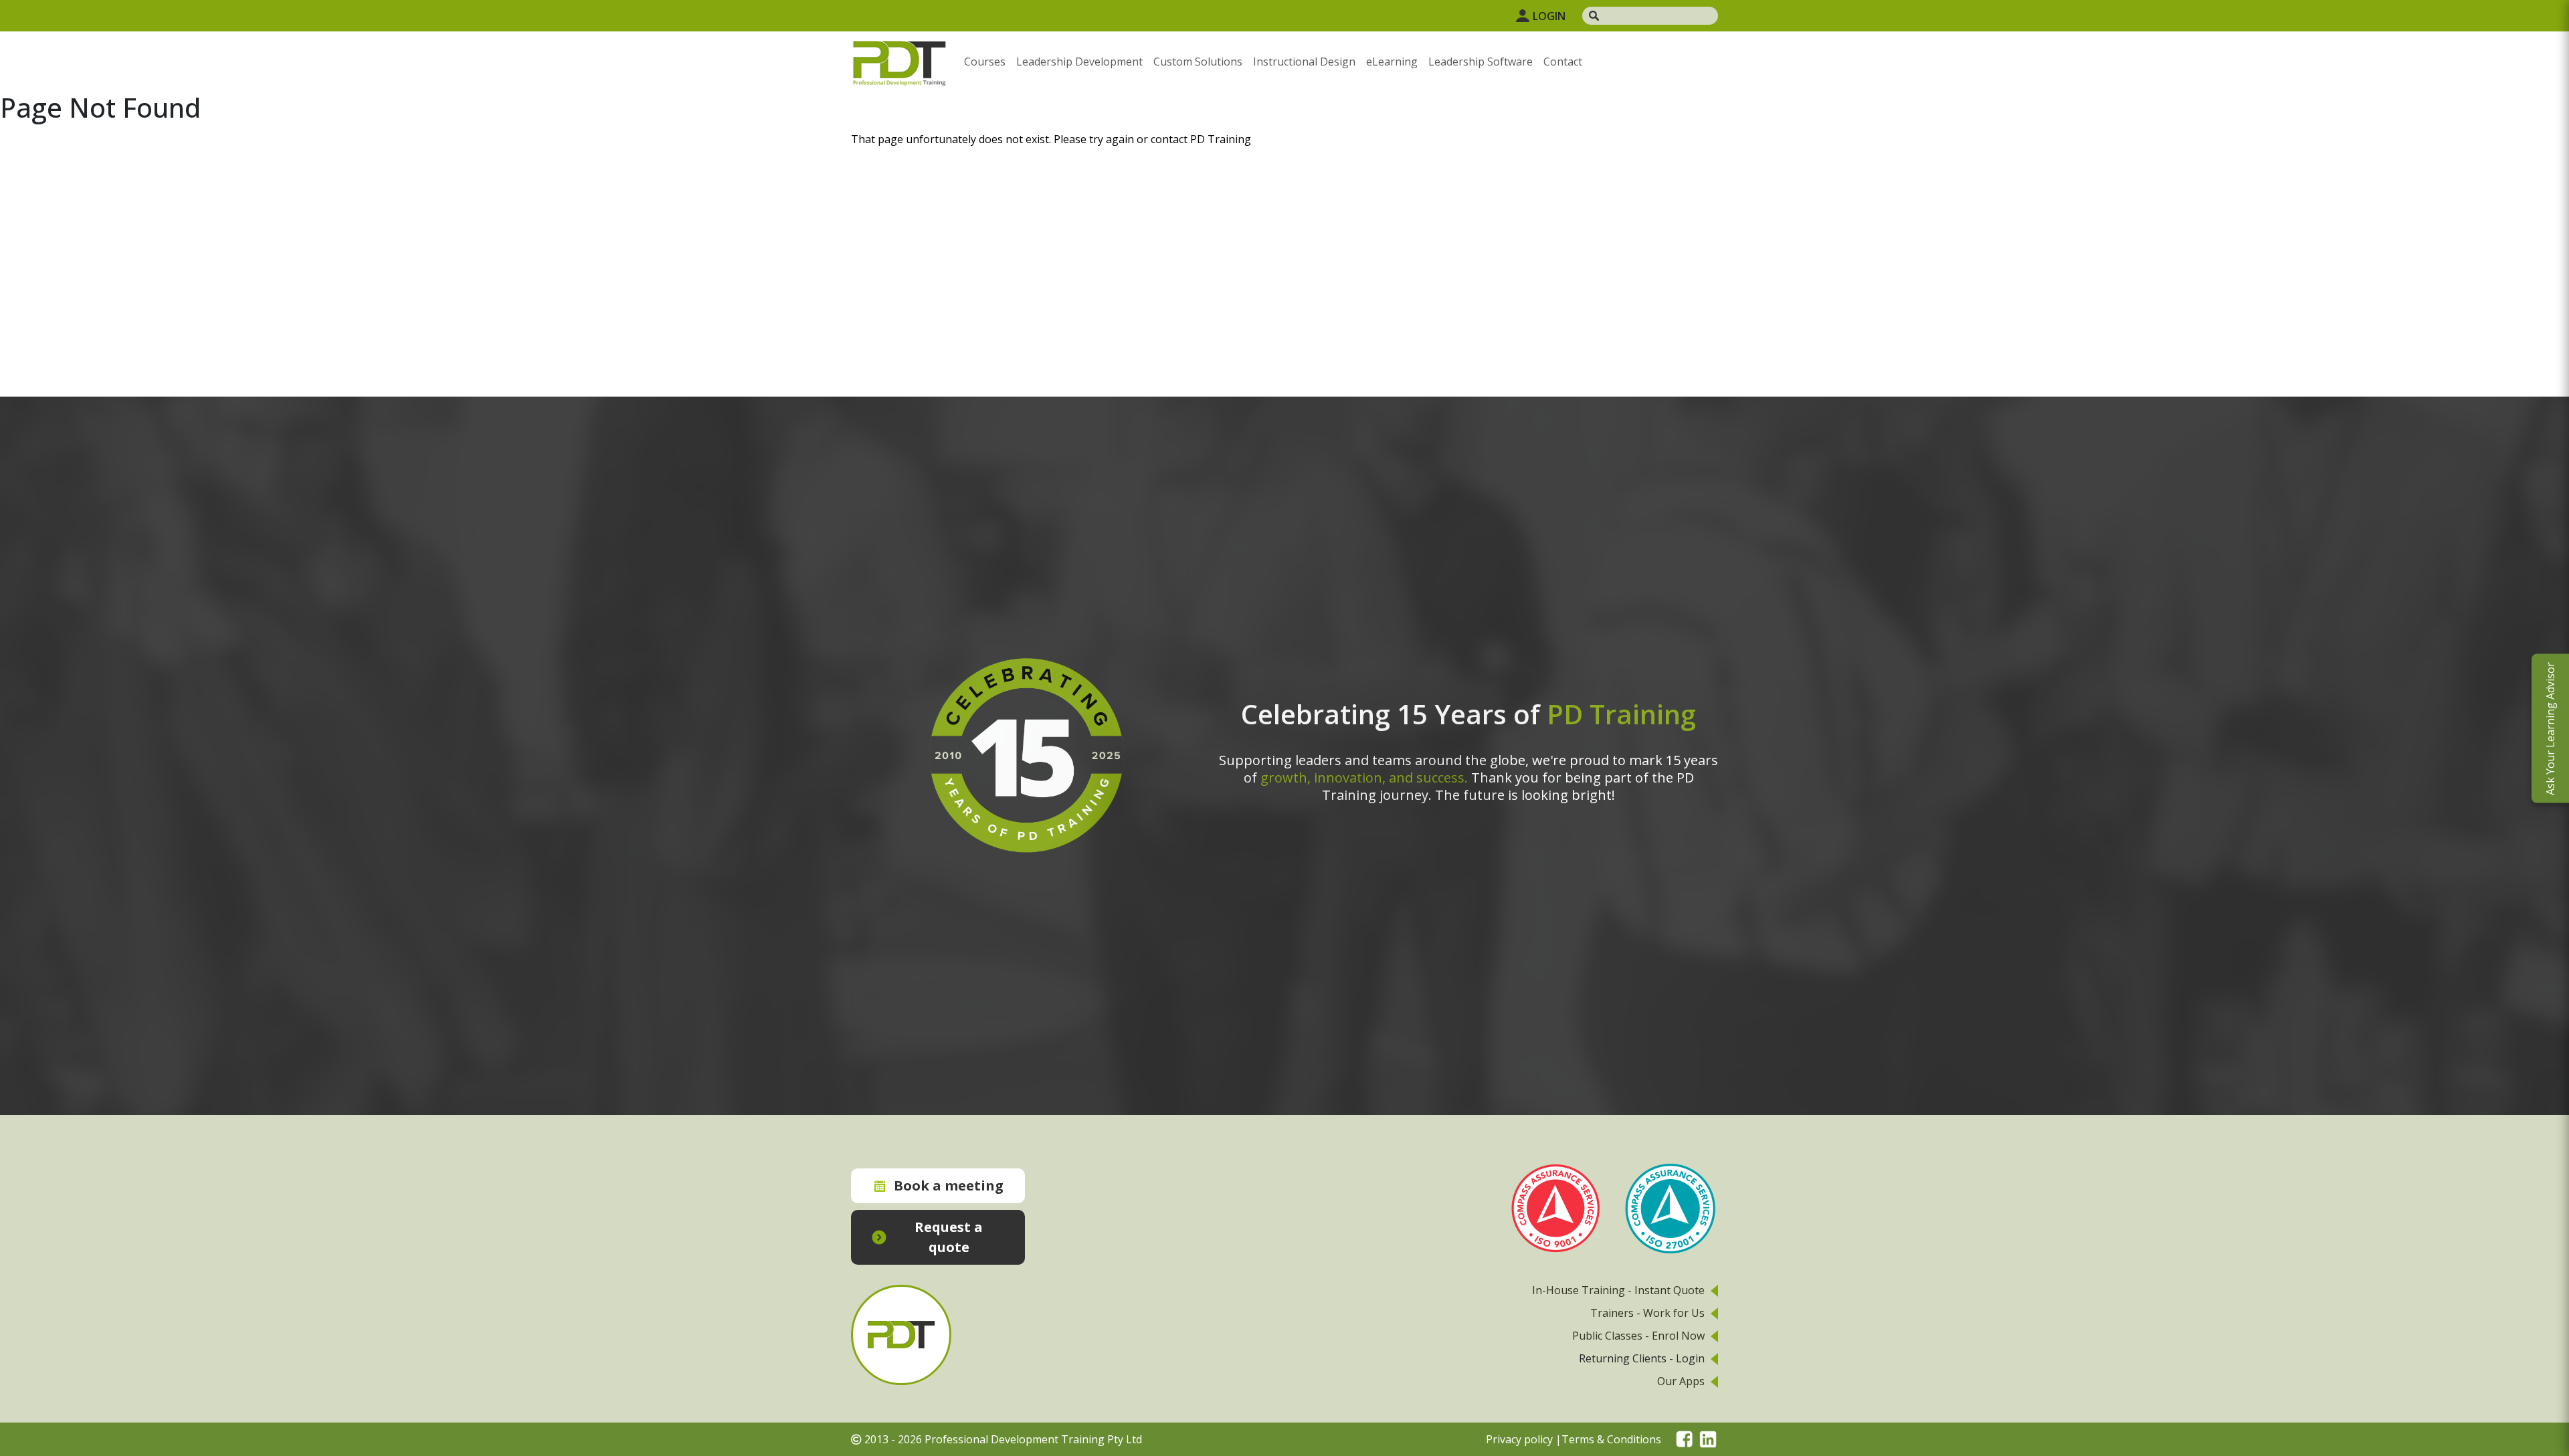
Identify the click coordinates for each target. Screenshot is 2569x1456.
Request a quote (949, 1237)
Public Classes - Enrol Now (1638, 1336)
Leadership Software (1481, 62)
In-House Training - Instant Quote (1618, 1290)
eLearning (1392, 62)
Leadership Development (1079, 62)
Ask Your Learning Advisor (2550, 728)
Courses (985, 62)
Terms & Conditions (1611, 1439)
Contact (1563, 62)
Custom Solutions (1198, 62)
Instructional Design (1304, 62)
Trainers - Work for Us (1647, 1313)
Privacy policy (1519, 1439)
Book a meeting (949, 1185)
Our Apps (1681, 1381)
